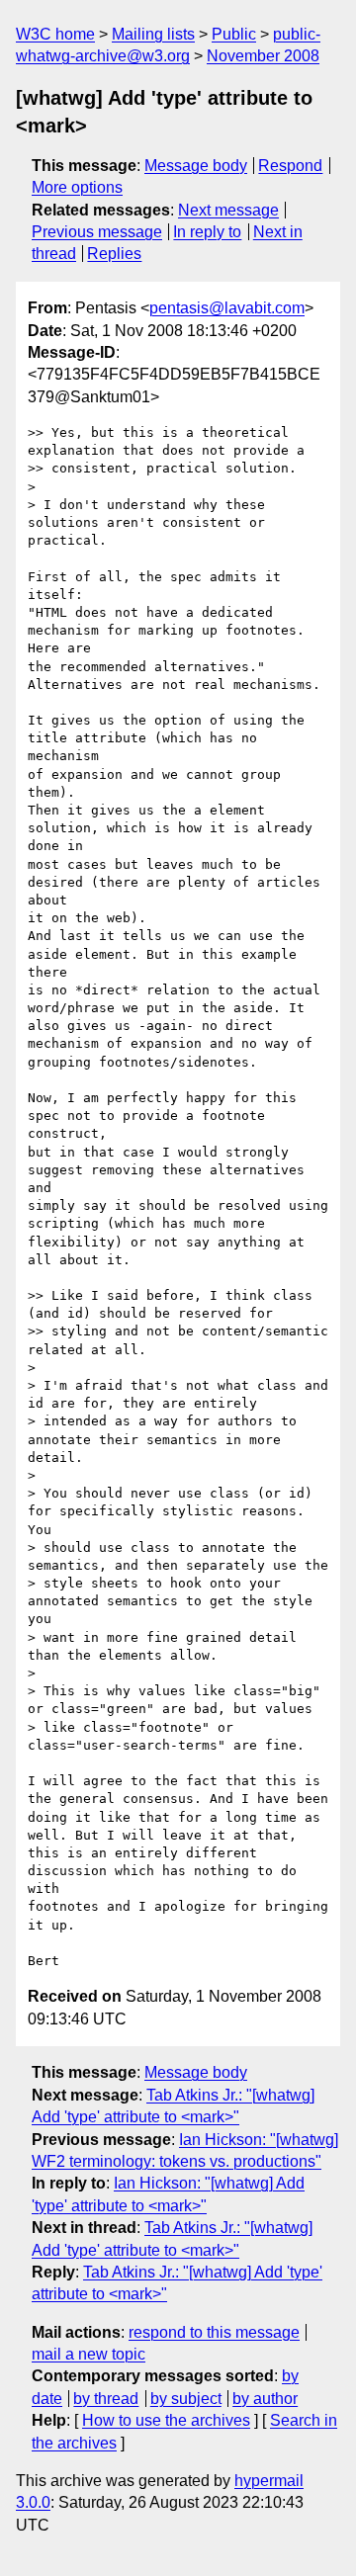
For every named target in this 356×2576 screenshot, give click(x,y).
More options (77, 187)
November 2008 (263, 56)
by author (265, 2399)
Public (234, 34)
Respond (290, 166)
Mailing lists (153, 34)
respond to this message (214, 2332)
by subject (186, 2399)
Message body (196, 166)
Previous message (97, 232)
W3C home (55, 34)
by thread (106, 2399)
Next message (228, 210)
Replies (114, 254)
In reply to (207, 232)
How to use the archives (166, 2420)
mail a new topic (89, 2354)
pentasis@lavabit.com (227, 308)
